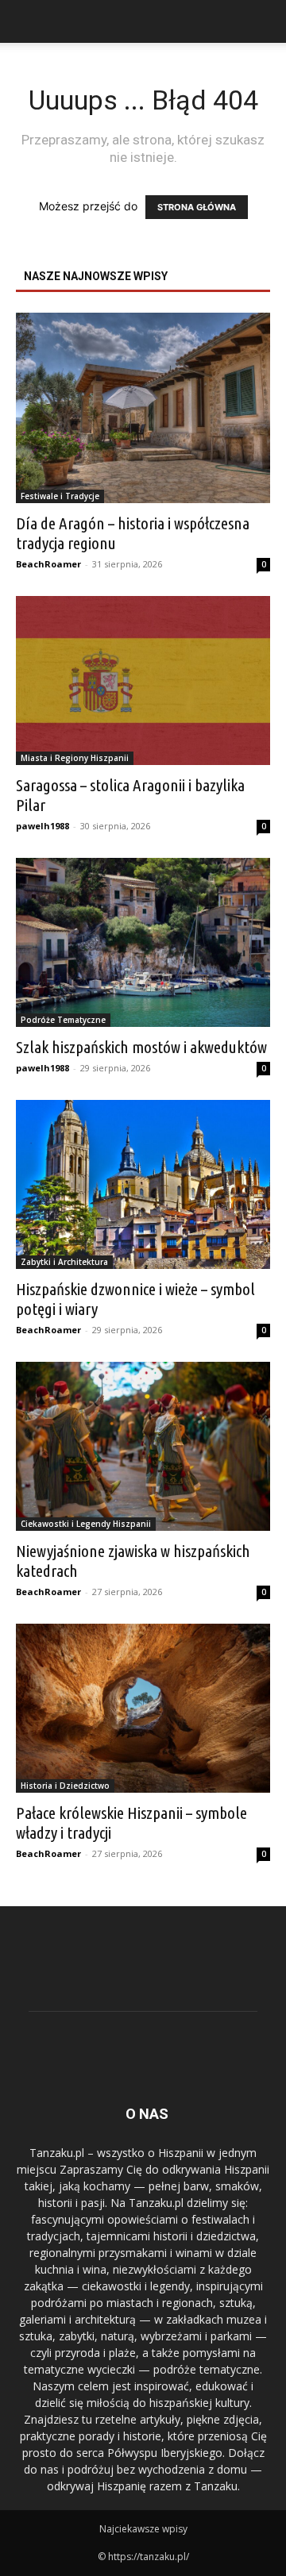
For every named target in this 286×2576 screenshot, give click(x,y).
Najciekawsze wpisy (143, 2529)
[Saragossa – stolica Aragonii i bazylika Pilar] (143, 681)
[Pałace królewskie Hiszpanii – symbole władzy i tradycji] (143, 1708)
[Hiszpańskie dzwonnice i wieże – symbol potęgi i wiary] (143, 1184)
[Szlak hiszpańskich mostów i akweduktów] (143, 942)
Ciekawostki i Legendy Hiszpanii (86, 1524)
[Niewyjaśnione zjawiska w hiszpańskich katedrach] (143, 1446)
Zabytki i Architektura (64, 1262)
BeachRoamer (48, 564)
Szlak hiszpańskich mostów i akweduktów (141, 1047)
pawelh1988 (43, 826)
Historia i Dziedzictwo (65, 1786)
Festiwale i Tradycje (60, 496)
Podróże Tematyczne (63, 1020)
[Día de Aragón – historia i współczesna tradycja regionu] (143, 408)
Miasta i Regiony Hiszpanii (75, 758)
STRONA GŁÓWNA (197, 207)
